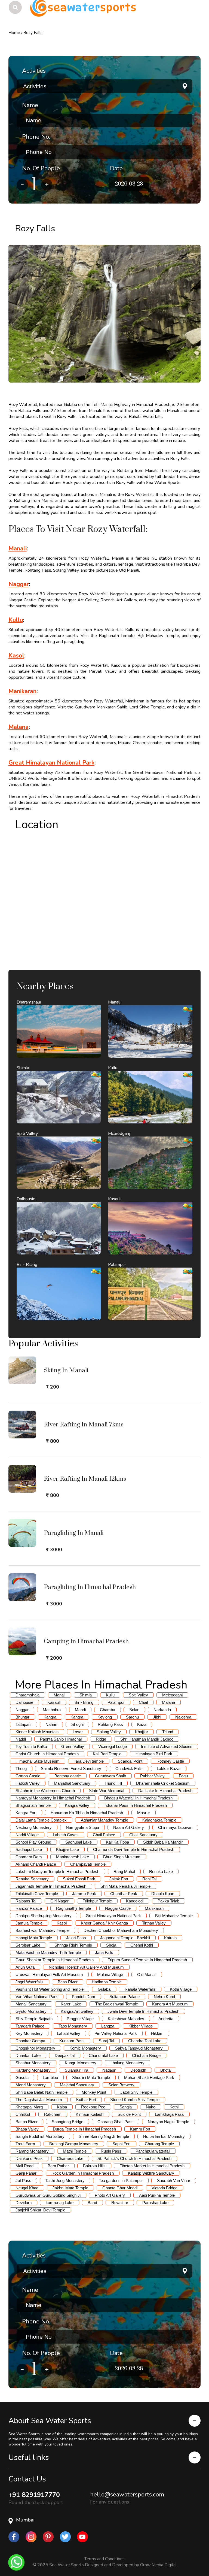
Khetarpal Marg (29, 2107)
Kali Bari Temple (107, 1754)
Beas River (68, 1982)
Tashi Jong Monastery (65, 2180)
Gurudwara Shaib (110, 1776)
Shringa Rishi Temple (73, 1945)
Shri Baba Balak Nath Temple (42, 2092)
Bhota (165, 2070)
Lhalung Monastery (127, 2063)
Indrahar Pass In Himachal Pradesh (135, 1805)
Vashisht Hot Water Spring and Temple (50, 1989)
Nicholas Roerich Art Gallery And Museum (86, 1967)
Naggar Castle (118, 1908)
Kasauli (54, 1702)
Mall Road (24, 2166)
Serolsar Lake (28, 1945)
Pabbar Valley (152, 1776)
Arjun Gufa (25, 1967)
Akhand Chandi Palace (36, 1864)
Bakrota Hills (94, 2166)
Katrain (170, 1938)
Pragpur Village (80, 2019)
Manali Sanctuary (31, 2004)
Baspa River (27, 2122)
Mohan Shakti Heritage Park (149, 2078)
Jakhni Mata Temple (70, 2188)
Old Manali (147, 1975)
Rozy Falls (33, 33)
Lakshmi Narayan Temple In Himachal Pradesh (57, 1872)
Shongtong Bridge (67, 2122)
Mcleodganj (172, 1695)
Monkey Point (94, 2092)
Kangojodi (135, 1901)
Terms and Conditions (104, 2559)
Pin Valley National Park (116, 2033)
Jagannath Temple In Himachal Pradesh (51, 1886)
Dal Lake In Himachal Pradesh (165, 1791)
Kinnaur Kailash (90, 2114)
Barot (92, 2203)
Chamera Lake (70, 2158)
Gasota (22, 2078)
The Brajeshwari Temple (117, 2004)
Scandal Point (130, 1761)
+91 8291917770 (34, 2495)
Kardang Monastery (33, 2070)
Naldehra (183, 1717)
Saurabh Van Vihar (174, 2180)
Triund (168, 1732)
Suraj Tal (106, 2041)
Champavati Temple (88, 1864)
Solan (134, 1710)
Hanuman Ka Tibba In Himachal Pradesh (87, 1813)
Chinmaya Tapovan (175, 1827)
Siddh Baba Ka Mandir (163, 1842)
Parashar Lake (155, 2203)
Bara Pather (58, 2166)
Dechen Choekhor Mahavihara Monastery (121, 1930)
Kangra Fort (26, 1813)
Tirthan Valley (154, 1923)
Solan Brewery (121, 2085)
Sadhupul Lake (29, 1849)
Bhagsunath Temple (33, 1805)
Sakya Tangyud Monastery (139, 2048)
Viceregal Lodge (113, 1746)
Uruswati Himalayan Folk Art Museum (49, 1975)
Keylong (105, 1717)
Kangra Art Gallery (77, 2011)
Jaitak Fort (119, 1879)
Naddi (21, 1739)
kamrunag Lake (60, 2203)
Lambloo (50, 2078)
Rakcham (53, 2114)
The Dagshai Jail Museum (39, 2100)
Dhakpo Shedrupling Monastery (44, 1916)
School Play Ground (33, 1842)
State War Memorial (107, 1791)
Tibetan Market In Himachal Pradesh (152, 2166)
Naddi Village (27, 1835)
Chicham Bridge (146, 2055)
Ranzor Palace (29, 1908)
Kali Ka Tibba (117, 1842)
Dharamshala (27, 1695)
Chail (143, 1702)
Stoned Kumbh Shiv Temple (135, 2100)
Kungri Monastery (81, 2063)
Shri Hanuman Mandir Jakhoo (147, 1739)
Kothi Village (181, 1989)
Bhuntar (22, 1717)
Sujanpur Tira (76, 2070)
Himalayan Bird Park (154, 1754)
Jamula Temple (29, 1923)
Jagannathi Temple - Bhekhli (125, 1938)
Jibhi (157, 1717)
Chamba (107, 1710)
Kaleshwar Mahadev (126, 2019)
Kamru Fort (140, 2129)
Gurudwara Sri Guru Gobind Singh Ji (48, 2195)
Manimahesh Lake (73, 1857)
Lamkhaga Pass (169, 2114)
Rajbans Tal (26, 1901)
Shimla (86, 1695)
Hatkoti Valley (28, 1783)
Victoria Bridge (165, 2188)
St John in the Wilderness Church (45, 1791)
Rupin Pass (111, 2151)
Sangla (126, 2107)
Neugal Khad (27, 2188)
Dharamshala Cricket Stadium (163, 1783)
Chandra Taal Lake (145, 2041)
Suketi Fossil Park (79, 1879)
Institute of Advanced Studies (167, 1746)
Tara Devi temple (89, 1761)
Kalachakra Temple (159, 1820)
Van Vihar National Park (37, 1997)
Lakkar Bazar (169, 1769)
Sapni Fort (122, 2144)
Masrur (144, 1813)
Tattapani (23, 1724)
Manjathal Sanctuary (72, 1783)
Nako (151, 2107)
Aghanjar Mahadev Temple (104, 1820)
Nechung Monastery (34, 1827)
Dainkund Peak (29, 2158)
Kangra (50, 1717)
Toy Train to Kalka (31, 1746)
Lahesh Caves (66, 1835)
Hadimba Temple (107, 1982)
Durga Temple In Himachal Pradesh (84, 2129)
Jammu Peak (84, 1894)
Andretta (166, 2019)
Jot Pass (23, 2180)
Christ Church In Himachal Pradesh (47, 1754)
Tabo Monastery (73, 2026)
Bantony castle (68, 1776)
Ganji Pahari (26, 2173)
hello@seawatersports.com (127, 2495)
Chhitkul (23, 2114)
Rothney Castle (170, 1761)
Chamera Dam (29, 1857)
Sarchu (132, 1717)
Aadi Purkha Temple (157, 2195)
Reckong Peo (93, 2107)
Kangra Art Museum (170, 2004)
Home (14, 33)
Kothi (174, 2107)
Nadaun (109, 2070)
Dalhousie (24, 1702)
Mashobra (52, 1710)
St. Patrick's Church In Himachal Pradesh (134, 2158)
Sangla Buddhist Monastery (40, 2136)
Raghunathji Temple (73, 1908)
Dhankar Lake (28, 2055)
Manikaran (22, 691)
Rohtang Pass (110, 1724)
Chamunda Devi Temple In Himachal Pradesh (134, 1849)
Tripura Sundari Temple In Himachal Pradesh (147, 1960)
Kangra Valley (77, 1805)
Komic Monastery (85, 2048)
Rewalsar (120, 2203)
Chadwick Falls (129, 1769)
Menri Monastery (31, 2085)
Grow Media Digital (158, 2565)
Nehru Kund (164, 1997)
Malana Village (110, 1975)
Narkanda (162, 1710)
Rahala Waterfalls (140, 1989)
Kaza (142, 1724)
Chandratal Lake (103, 2055)
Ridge (101, 1739)
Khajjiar (142, 1732)
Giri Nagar (59, 1901)
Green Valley (73, 1746)
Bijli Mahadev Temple (174, 1916)
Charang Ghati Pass (116, 2122)
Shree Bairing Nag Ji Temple (104, 2136)
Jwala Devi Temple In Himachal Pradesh (143, 2011)
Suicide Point (129, 2114)
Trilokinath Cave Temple (37, 1894)
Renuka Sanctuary (32, 1879)
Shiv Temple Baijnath (34, 2019)
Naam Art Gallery (129, 1827)
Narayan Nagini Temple (168, 2122)
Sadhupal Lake (79, 1842)
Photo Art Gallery (110, 2195)
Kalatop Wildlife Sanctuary (151, 2173)
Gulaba (104, 1989)
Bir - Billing (84, 1702)
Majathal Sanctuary (77, 2085)
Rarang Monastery (32, 2151)
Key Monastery (29, 2033)
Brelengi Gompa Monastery (74, 2144)
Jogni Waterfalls (30, 1982)
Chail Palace (104, 1835)
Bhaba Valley (27, 2129)
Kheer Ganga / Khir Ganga (104, 1923)
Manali (18, 548)
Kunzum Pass (72, 2041)
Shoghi (77, 1724)
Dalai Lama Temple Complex (41, 1820)
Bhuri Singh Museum (122, 1857)
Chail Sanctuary (143, 1835)
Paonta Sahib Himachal (61, 1739)
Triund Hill (113, 1783)
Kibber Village (141, 2026)
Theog (21, 1769)
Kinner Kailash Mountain (37, 1732)
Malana (19, 727)
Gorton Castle (28, 1776)
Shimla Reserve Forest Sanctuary (71, 1769)
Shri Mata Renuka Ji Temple (125, 1886)
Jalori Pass (76, 1938)
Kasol (16, 656)
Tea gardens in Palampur (121, 2180)
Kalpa (62, 2107)
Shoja (111, 1945)
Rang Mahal (124, 1872)
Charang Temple (159, 2144)
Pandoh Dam (84, 1997)
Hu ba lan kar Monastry (164, 2136)
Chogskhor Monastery (35, 2048)
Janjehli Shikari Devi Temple (40, 2210)
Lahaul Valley (69, 2033)
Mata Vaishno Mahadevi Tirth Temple (48, 1952)
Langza (108, 2026)
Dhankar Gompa (30, 2041)
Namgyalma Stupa (82, 1827)
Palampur (116, 1702)
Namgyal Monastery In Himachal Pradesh (53, 1798)
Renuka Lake (161, 1872)
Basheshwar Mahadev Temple (42, 1930)
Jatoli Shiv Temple (136, 2092)
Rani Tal (149, 1879)
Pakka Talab (168, 1901)
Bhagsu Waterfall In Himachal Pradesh (138, 1798)
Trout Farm (25, 2144)
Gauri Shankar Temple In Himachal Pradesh (55, 1960)
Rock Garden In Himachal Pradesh (83, 2173)
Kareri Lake (71, 2004)
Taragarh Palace (30, 2026)
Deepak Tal (65, 2055)
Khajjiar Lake (67, 1849)
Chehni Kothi (142, 1945)
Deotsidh (138, 2070)
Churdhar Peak (124, 1894)
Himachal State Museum (38, 1761)
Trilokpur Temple (97, 1901)
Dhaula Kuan (163, 1894)
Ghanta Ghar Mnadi (120, 2188)
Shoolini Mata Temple (91, 2078)
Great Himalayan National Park (51, 763)
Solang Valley (109, 1732)
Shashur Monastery (33, 2063)
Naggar (19, 584)
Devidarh (24, 2203)
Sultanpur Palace (125, 1997)
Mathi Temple (75, 2151)
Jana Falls (104, 1952)
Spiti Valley (138, 1695)
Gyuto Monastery (31, 2011)
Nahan (51, 1724)
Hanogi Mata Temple (34, 1938)
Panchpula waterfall (153, 2151)
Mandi (80, 1710)
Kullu (16, 620)
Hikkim (157, 2033)
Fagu (183, 1776)
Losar (78, 1732)
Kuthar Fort (86, 2100)
